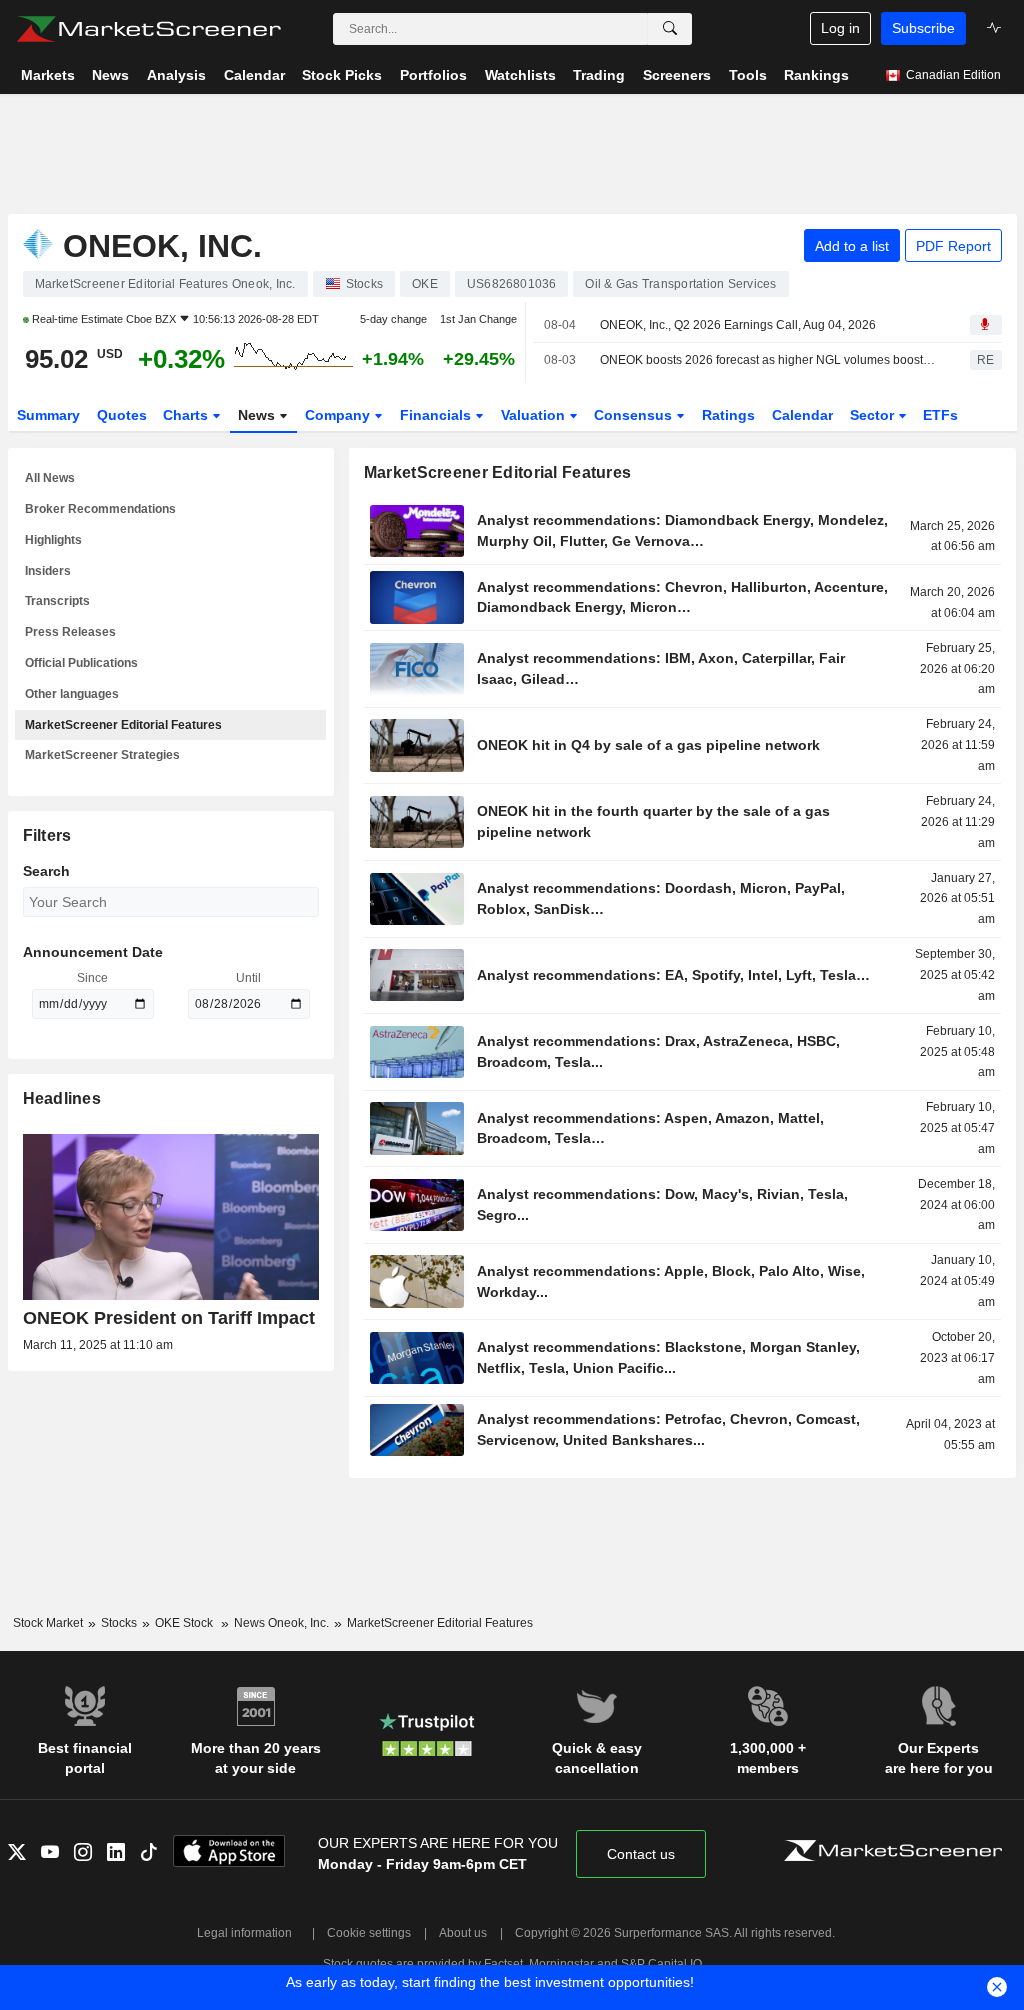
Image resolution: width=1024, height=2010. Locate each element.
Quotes (122, 415)
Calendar (802, 415)
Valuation (535, 415)
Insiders (48, 571)
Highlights (53, 540)
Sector (874, 415)
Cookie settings (369, 1933)
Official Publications (81, 663)
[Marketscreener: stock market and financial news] (148, 29)
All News (50, 478)
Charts (187, 415)
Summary (48, 415)
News (258, 415)
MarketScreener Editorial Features (123, 725)
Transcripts (57, 601)
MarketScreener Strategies (102, 755)
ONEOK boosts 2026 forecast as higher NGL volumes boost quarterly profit (767, 360)
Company (339, 415)
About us (463, 1933)
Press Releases (70, 632)
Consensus (635, 415)
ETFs (940, 415)
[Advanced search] (670, 29)
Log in (840, 28)
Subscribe (923, 28)
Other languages (72, 694)
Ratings (728, 415)
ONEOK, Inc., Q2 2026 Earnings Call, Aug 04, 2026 (738, 325)
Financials (437, 415)
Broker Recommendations (100, 509)
